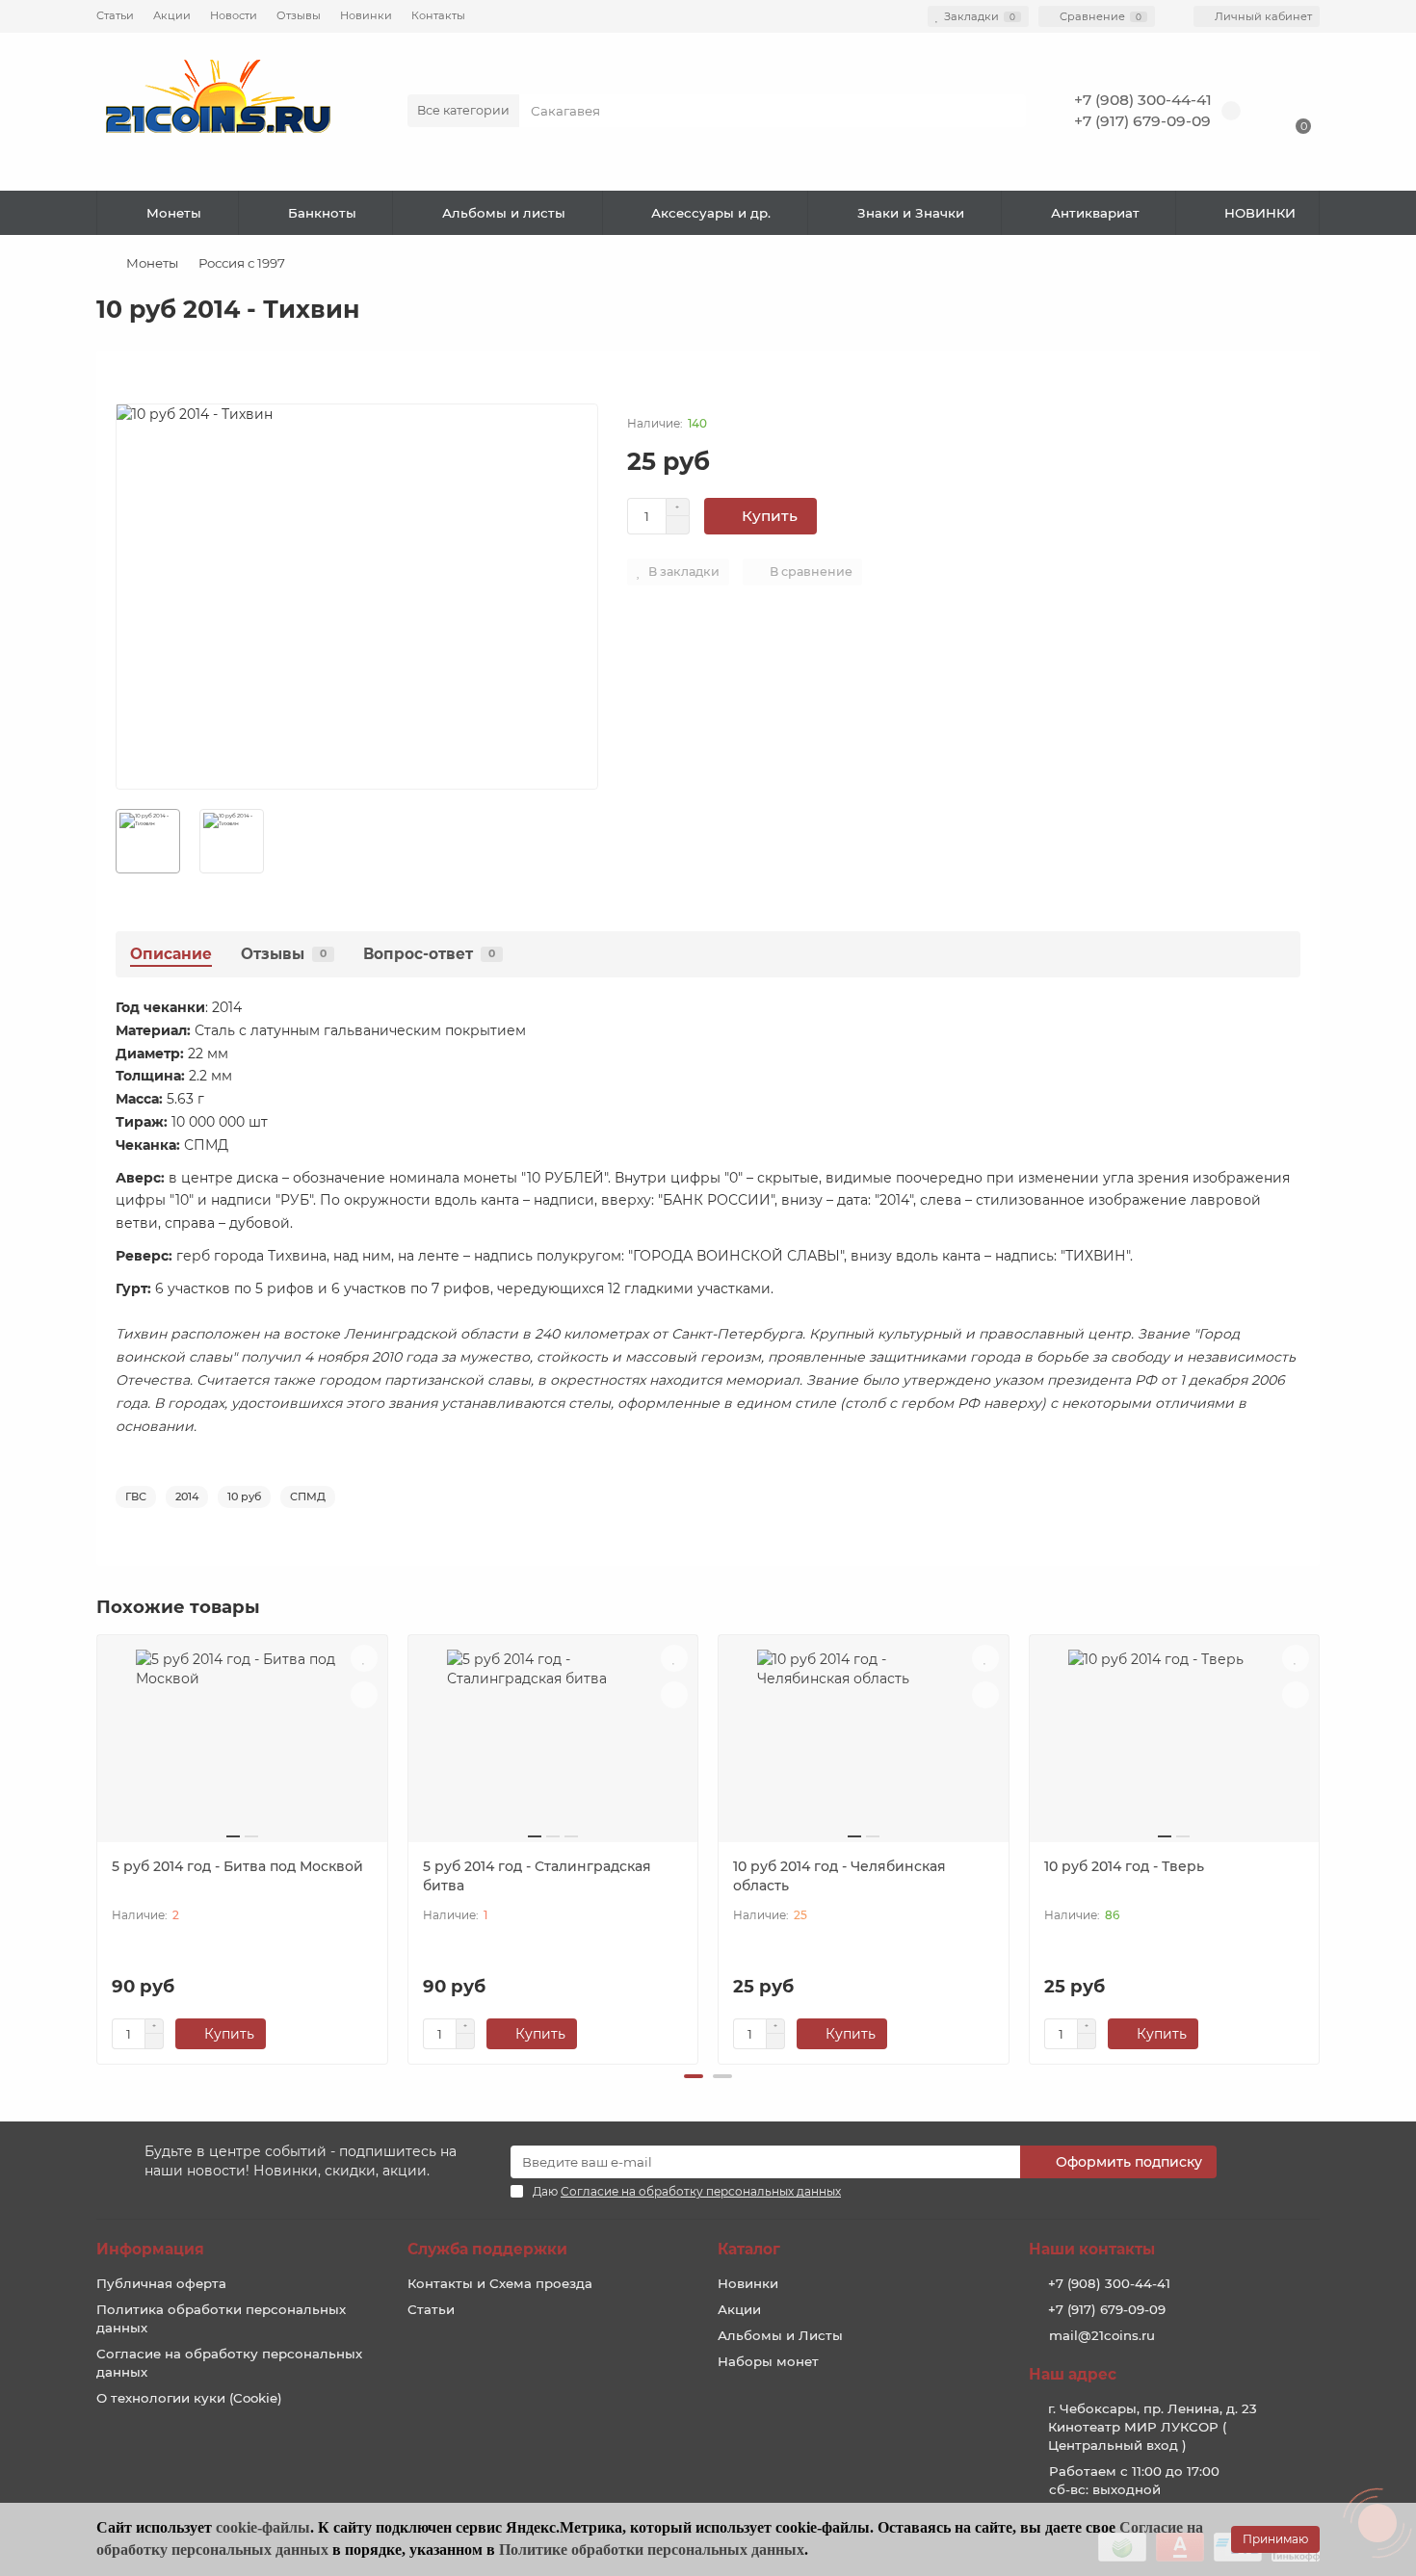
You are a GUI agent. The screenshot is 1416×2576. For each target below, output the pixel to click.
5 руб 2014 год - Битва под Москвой (237, 1866)
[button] (694, 2076)
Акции (172, 15)
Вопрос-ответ (429, 954)
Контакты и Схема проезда (500, 2283)
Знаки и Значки (911, 213)
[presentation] (98, 1847)
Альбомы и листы (504, 213)
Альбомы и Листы (780, 2335)
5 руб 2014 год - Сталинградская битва (537, 1876)
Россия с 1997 (242, 263)
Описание (171, 954)
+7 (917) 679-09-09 (1142, 121)
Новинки (366, 15)
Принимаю (1275, 2539)
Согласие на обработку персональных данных (229, 2363)
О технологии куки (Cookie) (189, 2398)
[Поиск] (1006, 111)
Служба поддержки (487, 2249)
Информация (150, 2249)
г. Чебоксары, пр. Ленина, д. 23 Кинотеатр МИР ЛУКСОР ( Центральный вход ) (1153, 2427)
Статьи (115, 15)
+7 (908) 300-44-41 (1143, 100)
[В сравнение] (364, 1695)
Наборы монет (768, 2361)
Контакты (438, 15)
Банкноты (322, 213)
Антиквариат (1095, 213)
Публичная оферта (161, 2283)
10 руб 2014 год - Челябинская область (839, 1876)
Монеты (174, 213)
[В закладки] (364, 1658)
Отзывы (299, 15)
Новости (234, 15)
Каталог (749, 2249)
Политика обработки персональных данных (221, 2318)
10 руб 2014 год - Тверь (1124, 1866)
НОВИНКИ (1260, 213)
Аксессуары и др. (711, 213)
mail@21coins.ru (1102, 2335)
